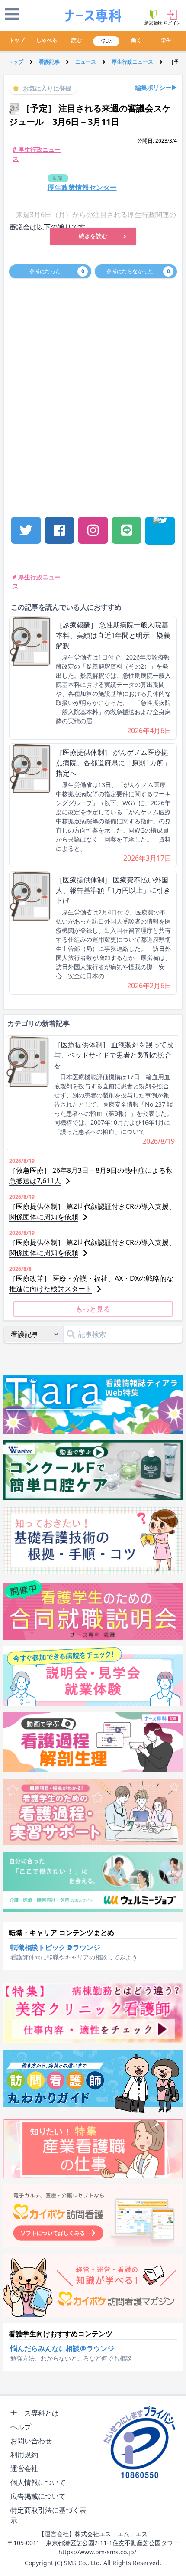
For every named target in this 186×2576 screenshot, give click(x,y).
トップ (17, 40)
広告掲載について (38, 2496)
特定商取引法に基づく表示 (48, 2515)
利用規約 (24, 2455)
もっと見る (93, 1309)
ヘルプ (21, 2427)
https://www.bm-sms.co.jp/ (97, 2552)
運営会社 (24, 2468)
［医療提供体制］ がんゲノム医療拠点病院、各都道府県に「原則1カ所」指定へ (113, 763)
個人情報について (38, 2482)
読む (77, 40)
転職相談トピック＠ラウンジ (55, 1947)
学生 (166, 40)
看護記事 (49, 62)
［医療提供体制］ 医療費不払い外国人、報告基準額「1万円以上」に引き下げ (113, 890)
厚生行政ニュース (132, 62)
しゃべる (47, 40)
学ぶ (106, 41)
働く (136, 40)
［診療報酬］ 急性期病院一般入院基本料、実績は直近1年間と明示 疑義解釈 (113, 635)
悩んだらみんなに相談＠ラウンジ (62, 2348)
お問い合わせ (31, 2441)
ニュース (86, 62)
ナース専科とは (35, 2413)
